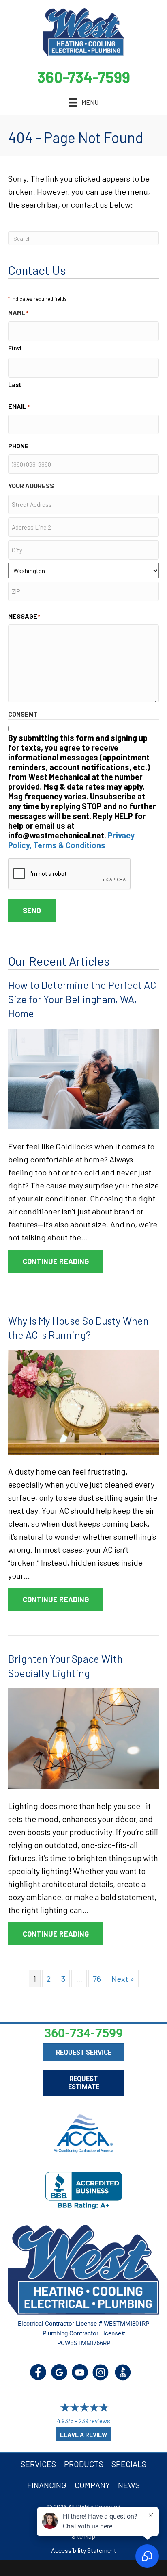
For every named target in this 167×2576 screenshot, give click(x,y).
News (129, 2485)
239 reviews (94, 2421)
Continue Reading (63, 1261)
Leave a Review (83, 2435)
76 (97, 1979)
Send (32, 910)
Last (15, 384)
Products (84, 2464)
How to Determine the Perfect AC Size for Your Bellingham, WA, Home (82, 999)
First (15, 348)
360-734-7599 (84, 77)
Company (92, 2485)
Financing (47, 2485)
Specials (129, 2464)
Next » (123, 1979)
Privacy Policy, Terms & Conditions (71, 840)
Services (38, 2464)
